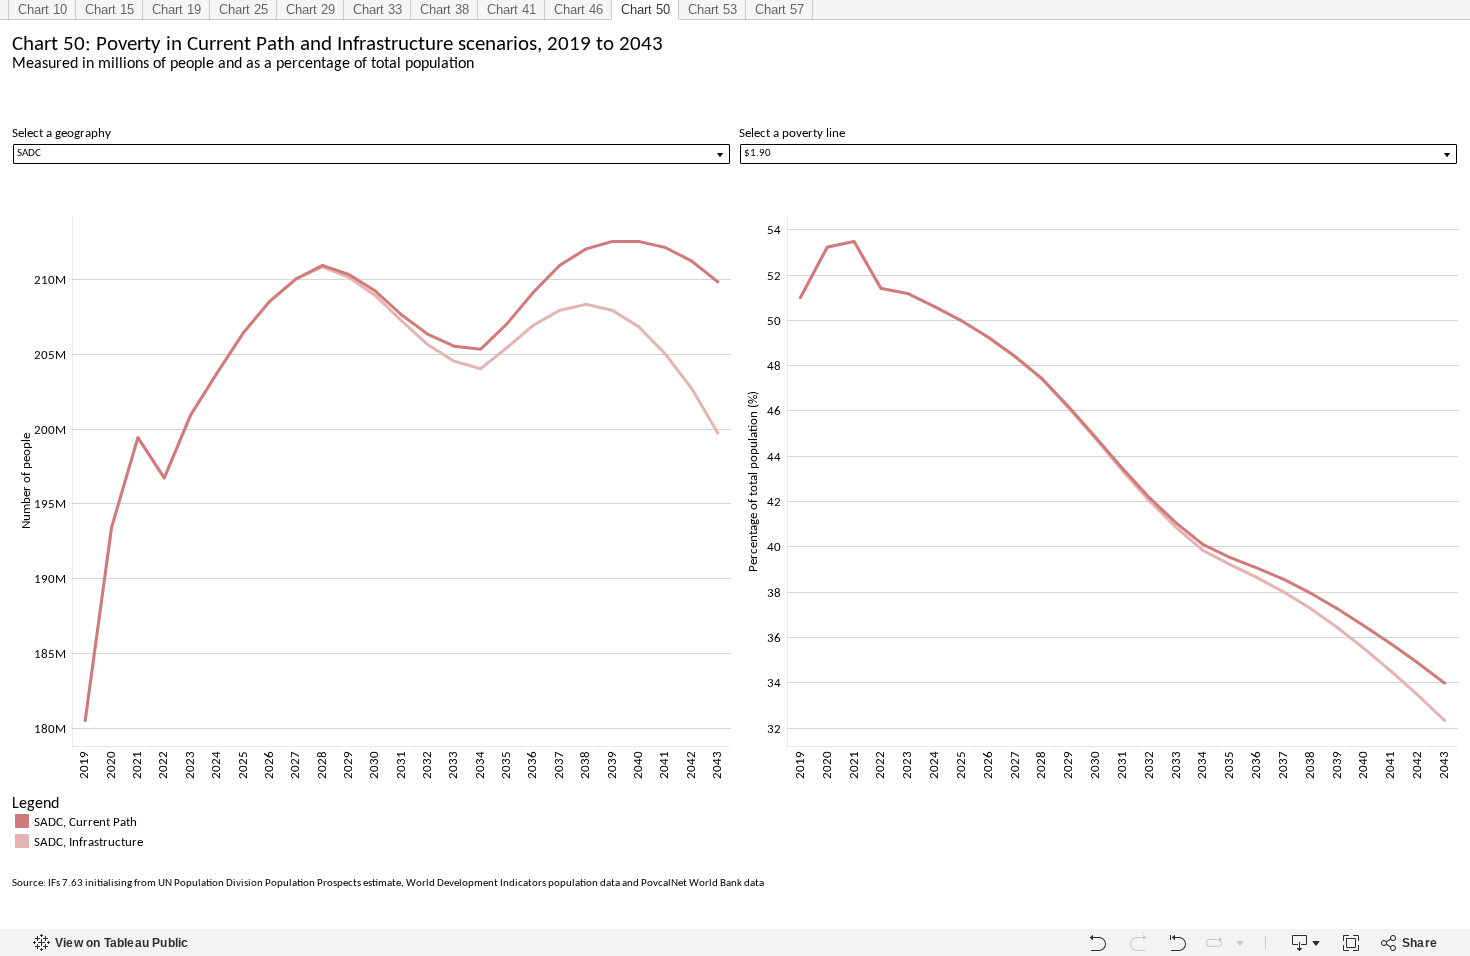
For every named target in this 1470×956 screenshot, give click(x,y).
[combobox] (371, 154)
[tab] (42, 10)
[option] (735, 821)
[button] (1450, 802)
